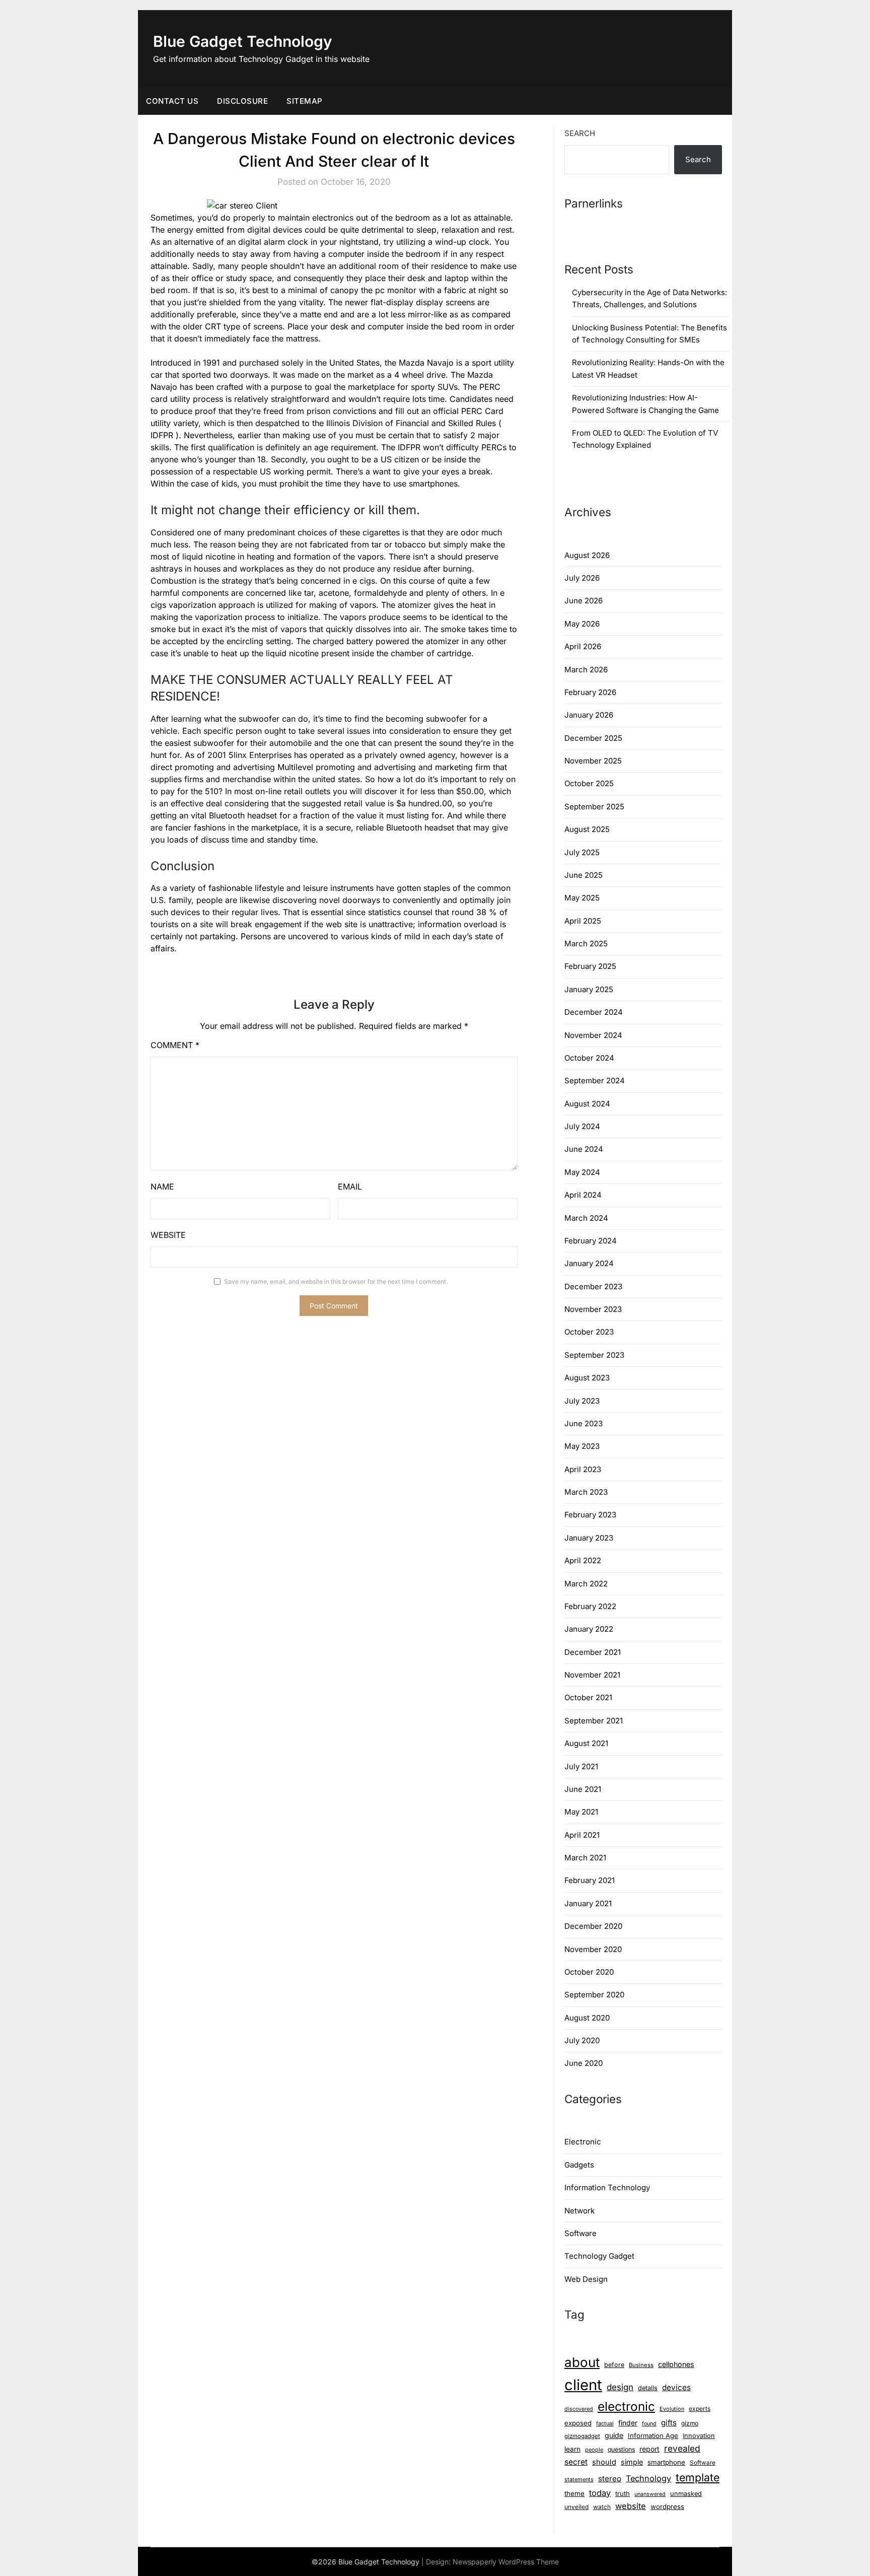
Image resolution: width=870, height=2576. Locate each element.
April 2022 (583, 1560)
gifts (669, 2423)
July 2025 (582, 852)
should (604, 2462)
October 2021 (588, 1697)
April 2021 (582, 1835)
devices (676, 2387)
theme (574, 2493)
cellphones (676, 2364)
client (583, 2385)
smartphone (666, 2462)
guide (614, 2435)
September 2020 (594, 1995)
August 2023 (587, 1378)
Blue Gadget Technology (243, 41)
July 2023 (582, 1401)
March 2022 (586, 1584)
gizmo (690, 2423)
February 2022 (590, 1606)
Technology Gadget (599, 2256)
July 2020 (582, 2040)
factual (605, 2423)
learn (572, 2449)
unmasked (686, 2494)
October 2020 (589, 1972)
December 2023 (593, 1286)
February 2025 (590, 966)
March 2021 (585, 1858)
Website (168, 1235)
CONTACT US (172, 101)
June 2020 (584, 2063)
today (600, 2493)
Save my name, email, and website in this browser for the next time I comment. (336, 1281)
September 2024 (595, 1081)
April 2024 (583, 1195)
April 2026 (583, 646)
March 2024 (586, 1218)
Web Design (586, 2279)
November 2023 (593, 1309)
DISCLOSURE (242, 101)
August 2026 (587, 555)
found (649, 2424)
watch (602, 2507)
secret (576, 2462)
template (698, 2477)
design (620, 2387)
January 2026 (589, 715)
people (594, 2450)
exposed (578, 2423)
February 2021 (590, 1880)
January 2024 (589, 1263)
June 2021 (583, 1789)
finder (628, 2423)
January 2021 (588, 1903)
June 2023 (584, 1423)
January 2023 (589, 1538)
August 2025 (587, 829)
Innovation (699, 2436)
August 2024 (587, 1104)
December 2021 (593, 1652)
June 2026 (584, 601)
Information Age (653, 2435)
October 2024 (589, 1058)
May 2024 (582, 1172)
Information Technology (607, 2187)
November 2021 (592, 1675)
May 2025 (582, 898)
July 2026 (582, 578)
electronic (626, 2406)
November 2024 (593, 1035)
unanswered (650, 2494)
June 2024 (584, 1149)
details (648, 2388)
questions (621, 2449)
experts (700, 2409)
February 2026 (590, 692)
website (631, 2506)
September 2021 (594, 1721)
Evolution (672, 2409)
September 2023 (594, 1355)
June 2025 (584, 875)
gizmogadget (582, 2436)
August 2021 (586, 1743)
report (649, 2449)
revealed (682, 2448)
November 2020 (593, 1949)
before (614, 2365)
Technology (648, 2478)
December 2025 (593, 738)
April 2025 (583, 921)
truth (623, 2493)
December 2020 (593, 1926)
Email (350, 1187)
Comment (175, 1045)
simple (632, 2462)
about (582, 2362)
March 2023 (586, 1492)
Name (162, 1187)
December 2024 (594, 1012)
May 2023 (582, 1446)
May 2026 (582, 624)
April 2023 (583, 1469)
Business (641, 2365)
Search (580, 133)
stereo (610, 2479)
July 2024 (582, 1126)
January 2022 (589, 1629)
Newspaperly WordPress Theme (506, 2562)
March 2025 (586, 944)
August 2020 (587, 2018)
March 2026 (586, 670)
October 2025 (589, 783)
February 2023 (590, 1515)
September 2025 (594, 807)
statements (579, 2479)
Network (579, 2211)
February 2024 (591, 1241)
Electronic (583, 2142)
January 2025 (589, 989)
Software (581, 2233)
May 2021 (581, 1812)
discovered (579, 2409)
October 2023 (589, 1332)
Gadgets (579, 2165)
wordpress (667, 2507)
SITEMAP (305, 101)
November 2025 (593, 761)
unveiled (576, 2507)
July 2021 (581, 1766)
